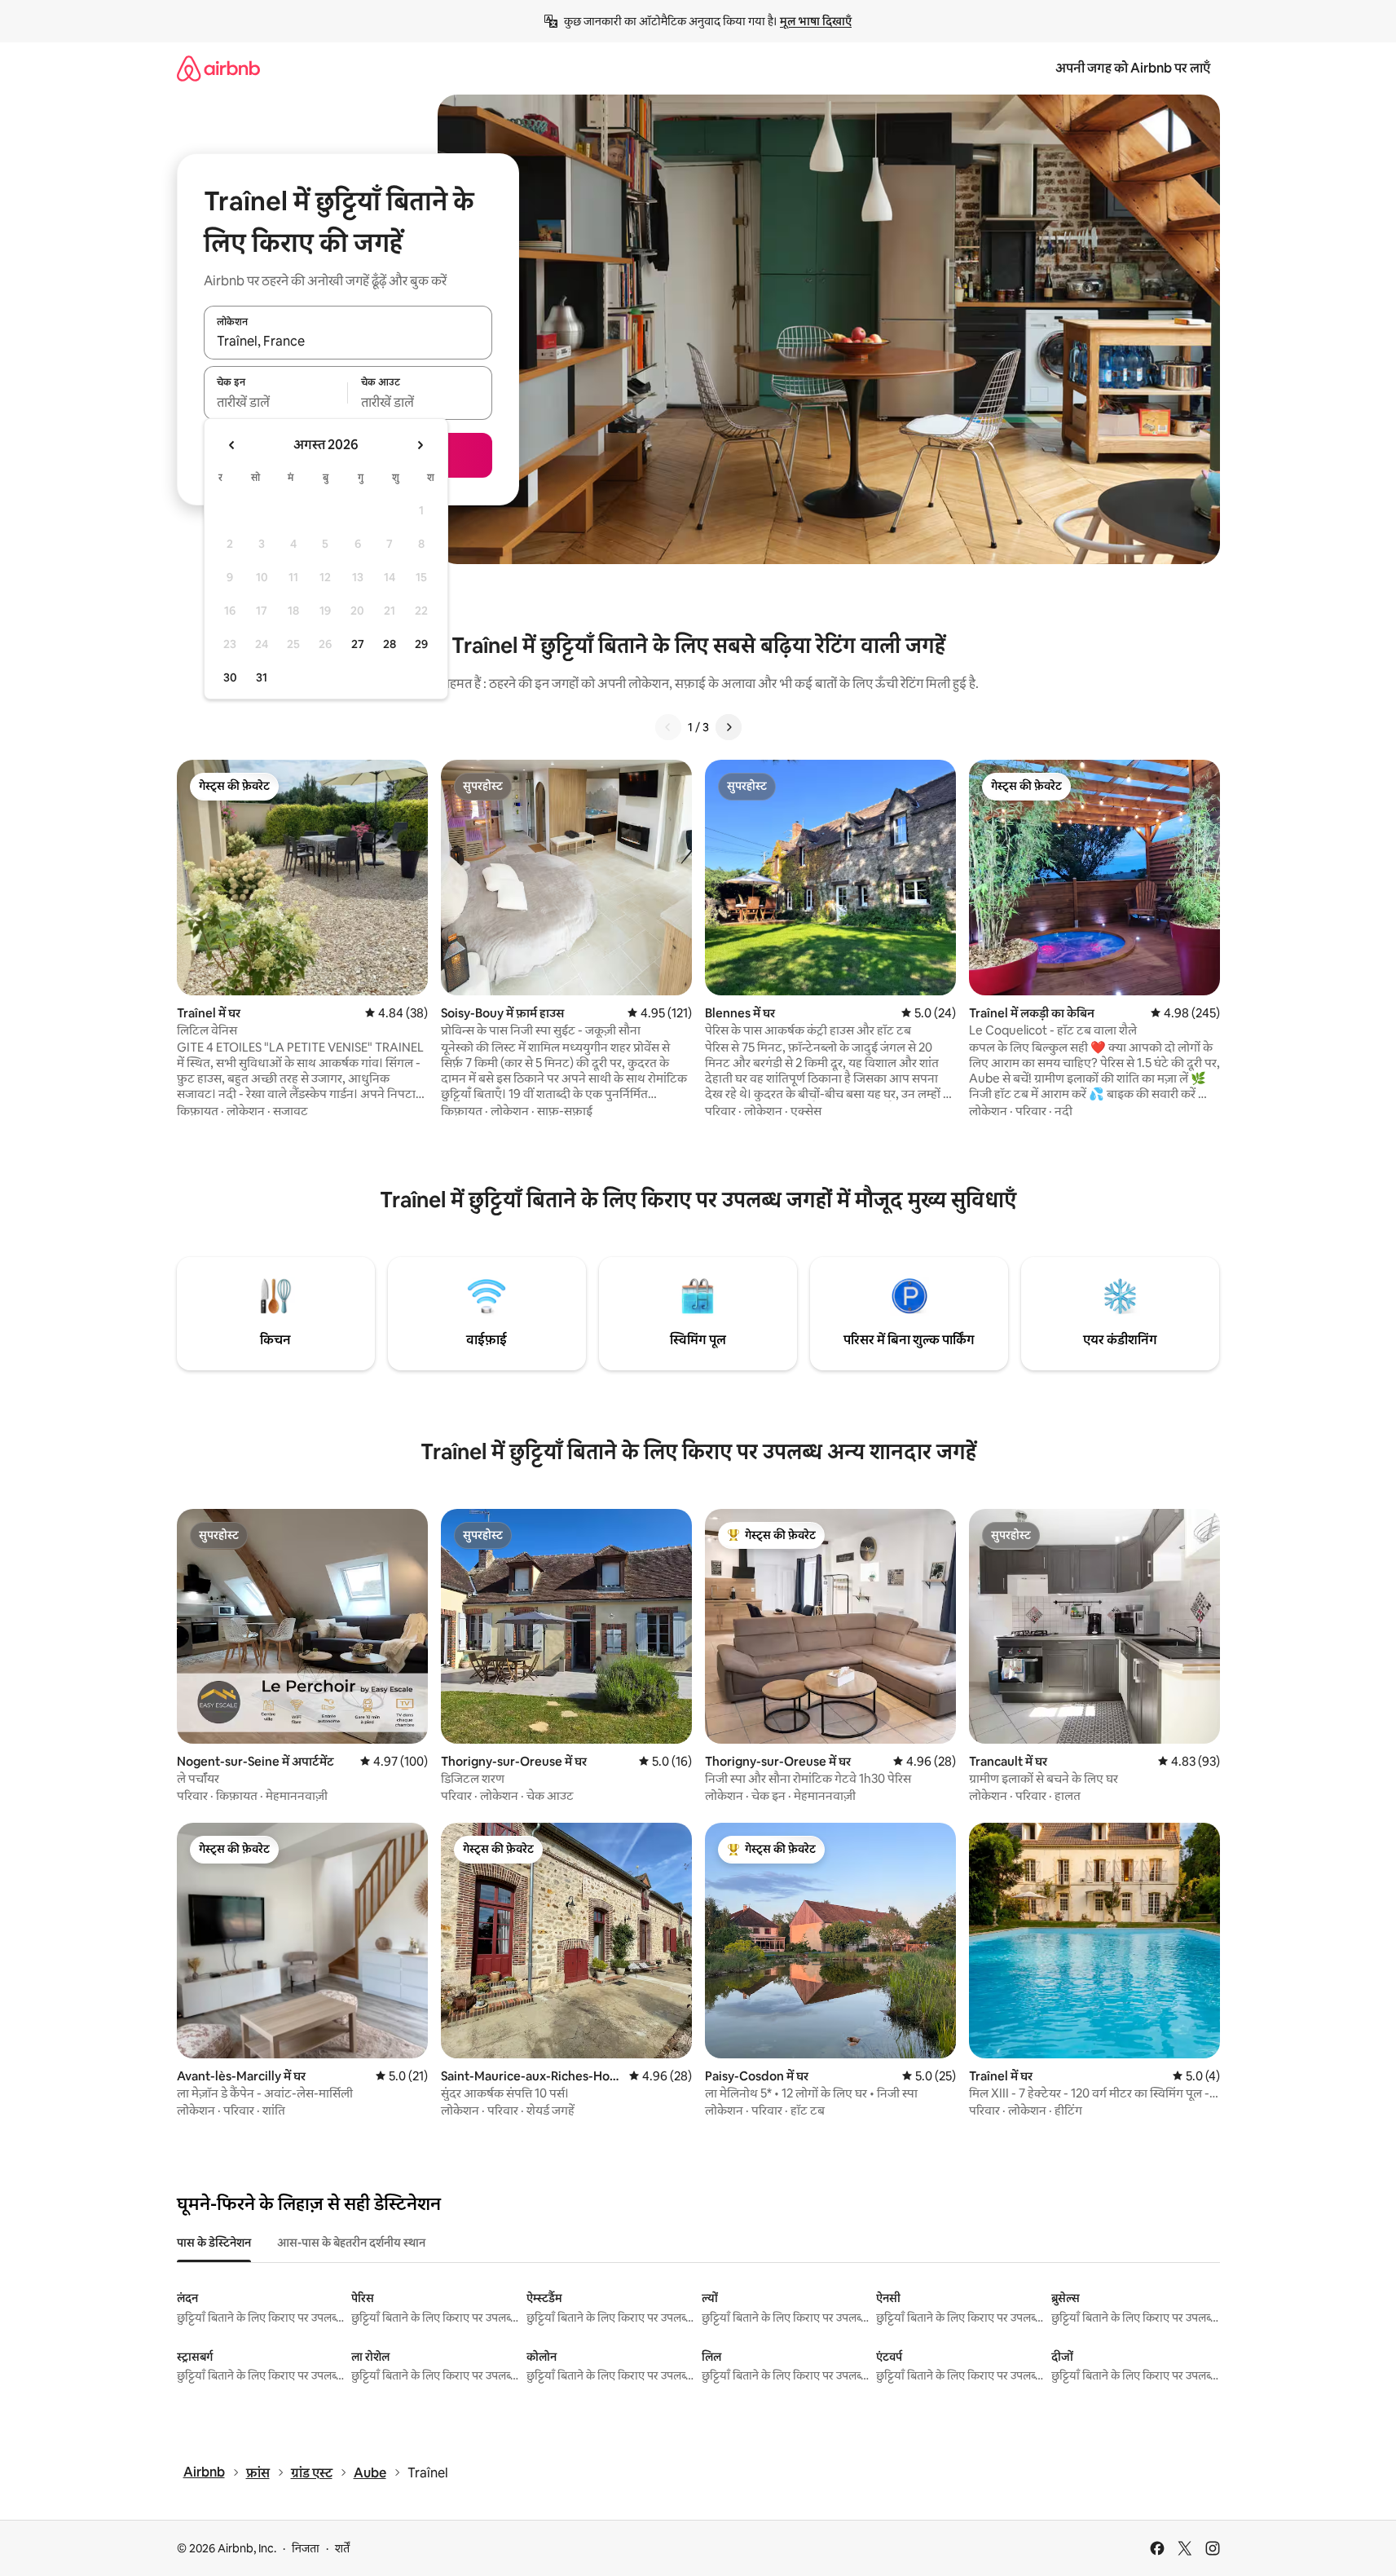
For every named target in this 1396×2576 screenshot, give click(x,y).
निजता (306, 2548)
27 (358, 644)
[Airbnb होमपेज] (218, 68)
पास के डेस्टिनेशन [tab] (214, 2243)
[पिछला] (668, 727)
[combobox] (348, 342)
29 (421, 644)
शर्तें (342, 2548)
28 (390, 644)
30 (230, 677)
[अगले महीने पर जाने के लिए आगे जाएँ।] (420, 445)
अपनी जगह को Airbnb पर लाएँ (1133, 68)
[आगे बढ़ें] (729, 727)
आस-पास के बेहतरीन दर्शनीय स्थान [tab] (351, 2243)
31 (262, 677)
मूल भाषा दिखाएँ (816, 21)
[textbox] (276, 402)
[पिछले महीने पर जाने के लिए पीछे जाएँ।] (232, 445)
